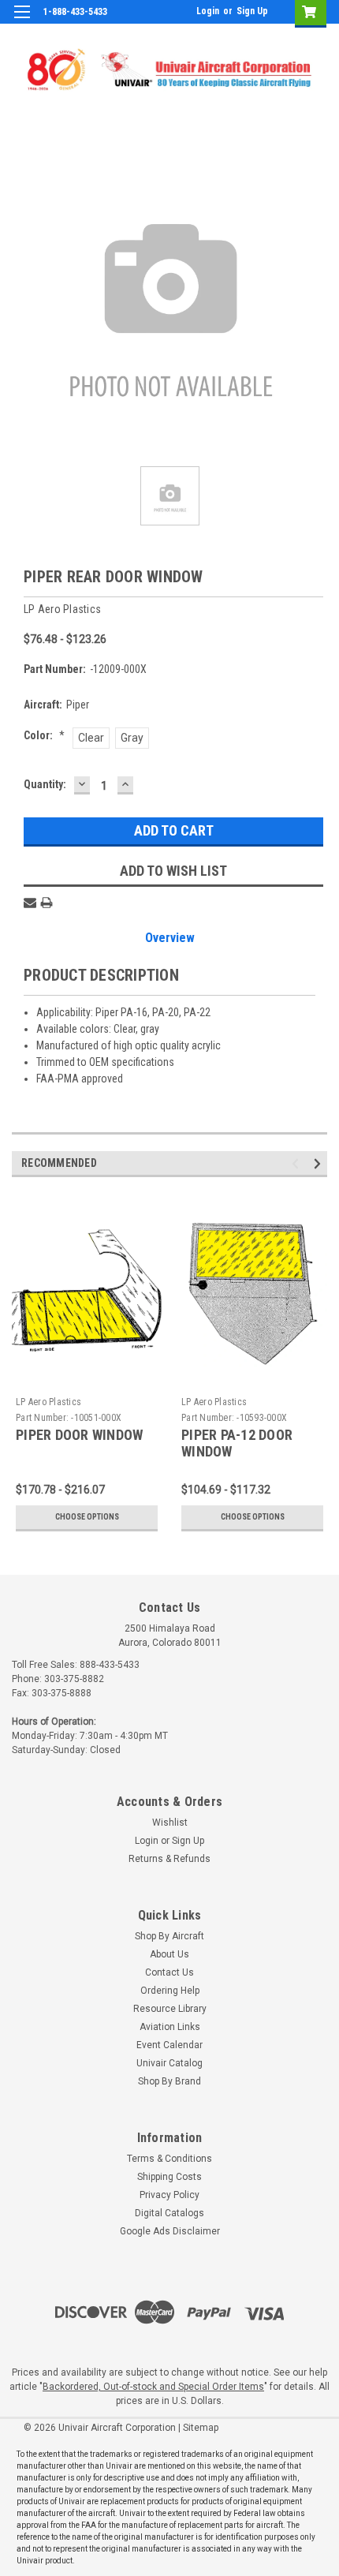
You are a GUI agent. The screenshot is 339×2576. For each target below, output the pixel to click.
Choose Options (87, 1517)
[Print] (47, 903)
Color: (44, 735)
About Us (169, 1954)
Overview (170, 938)
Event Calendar (169, 2045)
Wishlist (170, 1823)
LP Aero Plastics (48, 1402)
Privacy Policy (169, 2195)
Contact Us (169, 1972)
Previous (298, 1163)
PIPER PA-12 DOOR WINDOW (237, 1443)
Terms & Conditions (169, 2159)
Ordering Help (170, 1991)
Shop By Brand (169, 2081)
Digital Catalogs (169, 2213)
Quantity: (45, 784)
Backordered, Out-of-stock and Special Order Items (153, 2387)
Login (208, 11)
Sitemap (201, 2428)
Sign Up (252, 11)
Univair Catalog (169, 2063)
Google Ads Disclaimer (170, 2231)
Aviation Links (170, 2027)
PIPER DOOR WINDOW (79, 1435)
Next (320, 1163)
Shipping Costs (169, 2177)
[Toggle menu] (22, 22)
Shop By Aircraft (169, 1936)
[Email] (30, 903)
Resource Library (170, 2009)
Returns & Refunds (169, 1859)
